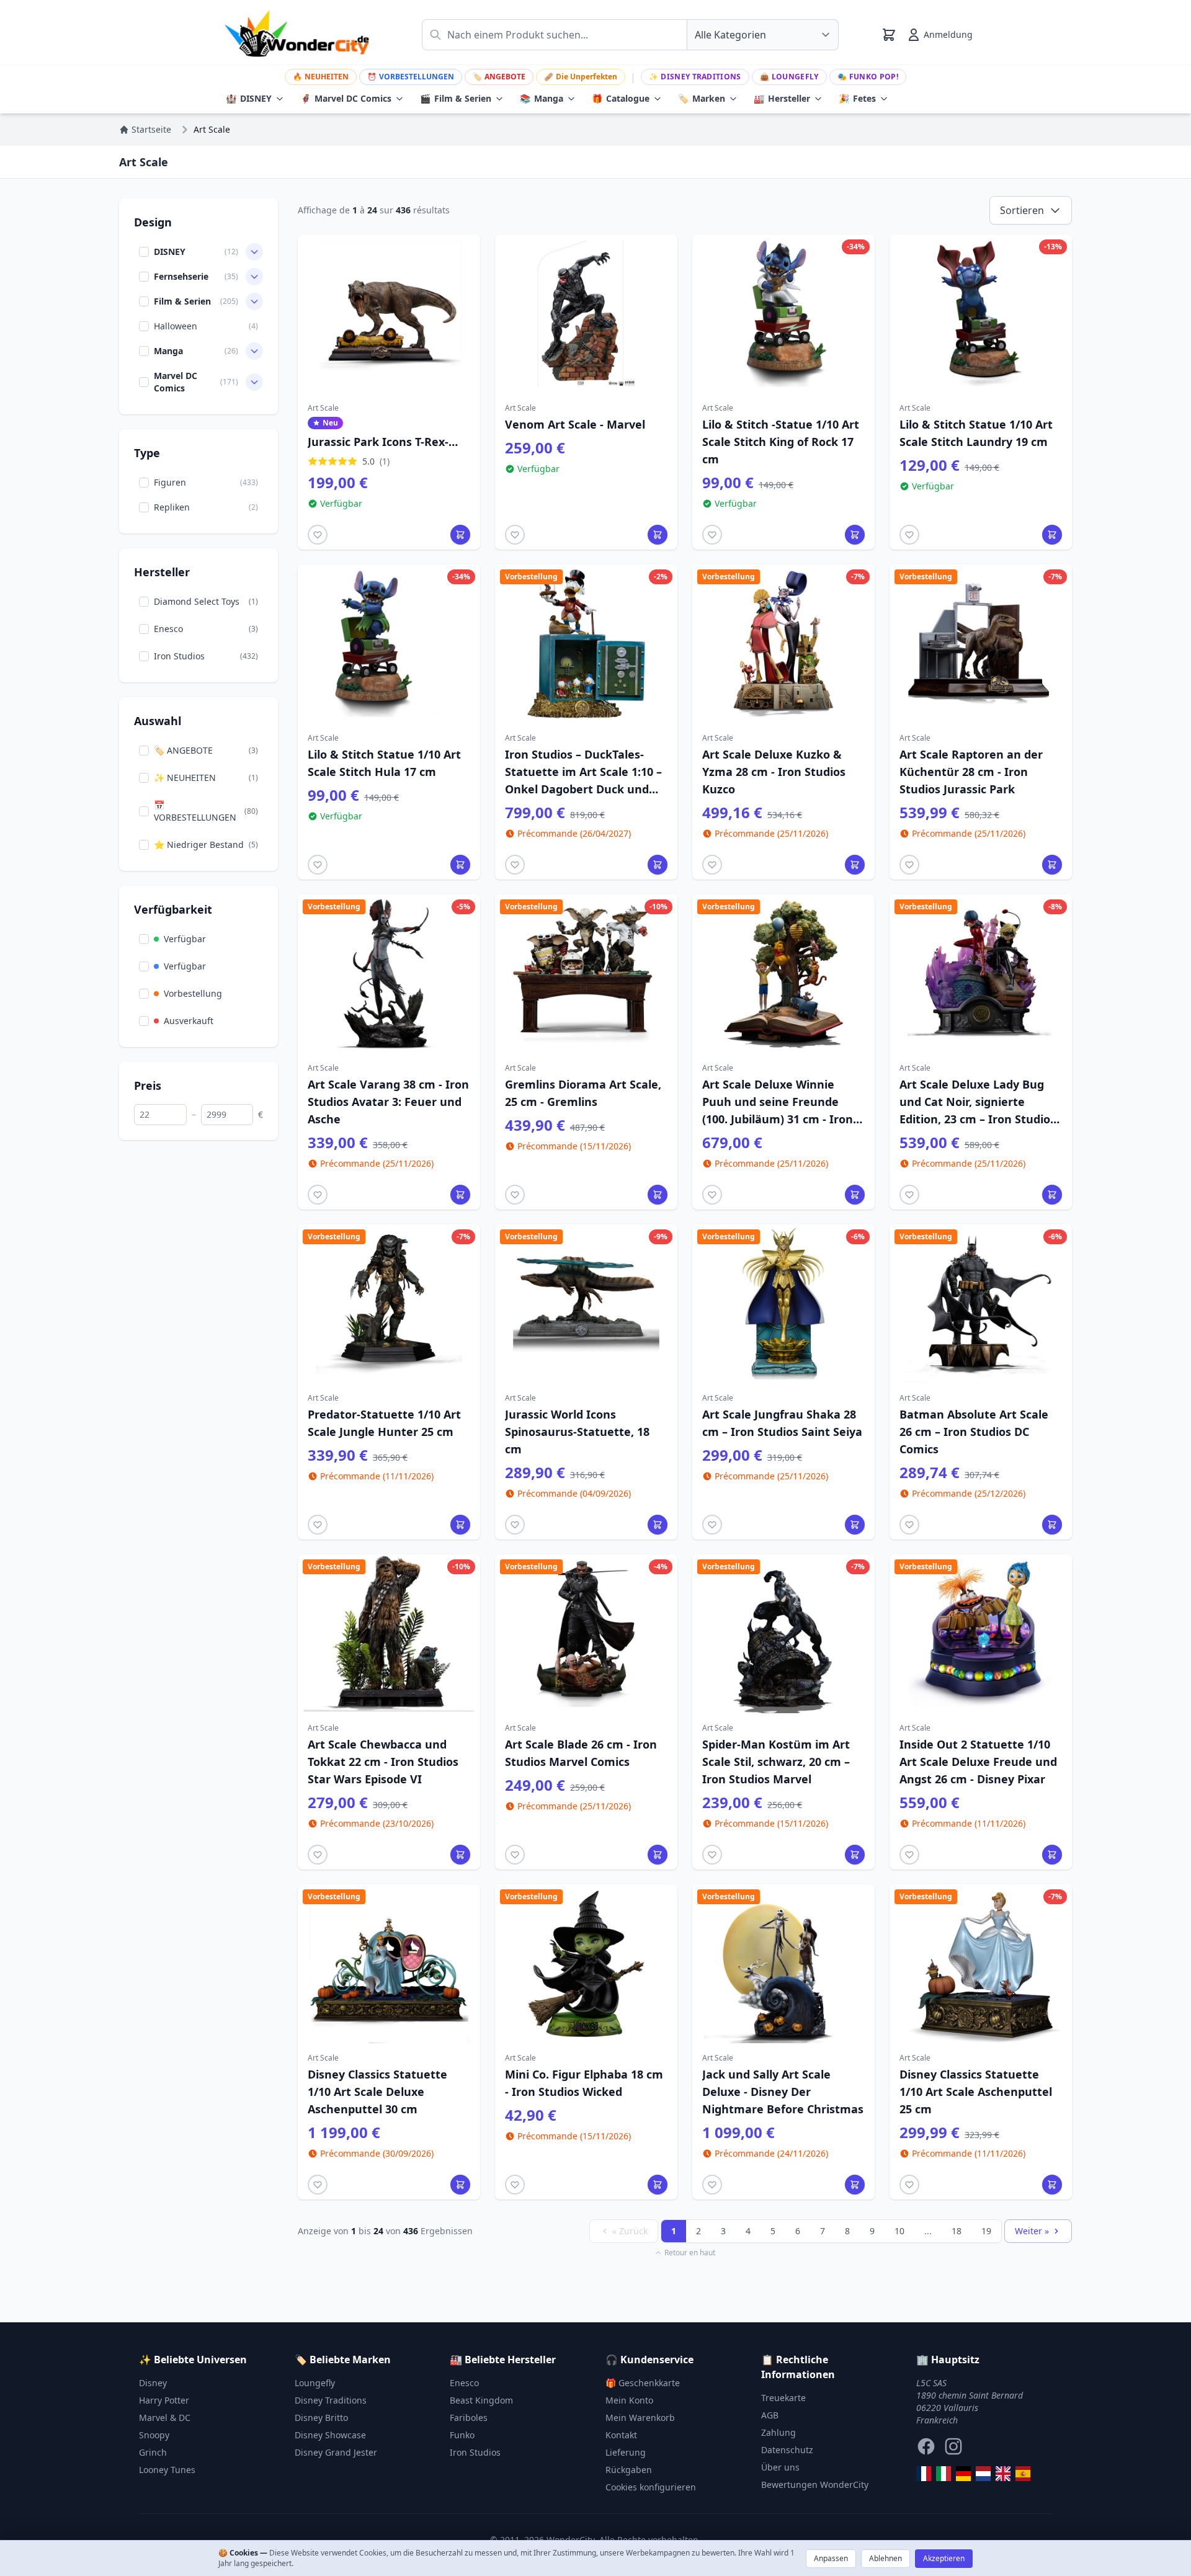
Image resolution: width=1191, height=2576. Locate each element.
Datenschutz (787, 2450)
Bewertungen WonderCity (815, 2485)
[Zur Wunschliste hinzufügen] (318, 535)
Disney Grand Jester (336, 2452)
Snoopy (154, 2435)
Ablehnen (885, 2558)
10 (899, 2231)
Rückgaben (629, 2470)
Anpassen (831, 2558)
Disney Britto (321, 2418)
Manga (542, 98)
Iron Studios (475, 2452)
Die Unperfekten (581, 77)
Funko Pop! (868, 77)
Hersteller (782, 98)
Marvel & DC (165, 2418)
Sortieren (1022, 210)
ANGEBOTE (499, 77)
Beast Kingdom (481, 2400)
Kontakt (621, 2435)
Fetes (857, 98)
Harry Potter (164, 2400)
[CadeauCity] (924, 2474)
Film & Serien (456, 98)
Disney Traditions (695, 77)
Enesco (464, 2383)
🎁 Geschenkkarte (643, 2383)
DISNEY (249, 98)
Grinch (153, 2452)
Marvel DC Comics (346, 98)
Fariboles (469, 2418)
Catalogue (621, 98)
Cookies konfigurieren (651, 2487)
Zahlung (778, 2432)
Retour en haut (690, 2253)
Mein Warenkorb (640, 2418)
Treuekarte (783, 2398)
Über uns (780, 2467)
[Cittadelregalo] (943, 2474)
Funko (462, 2435)
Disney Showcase (330, 2435)
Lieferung (626, 2452)
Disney (153, 2383)
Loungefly (789, 77)
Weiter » (1032, 2231)
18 (957, 2231)
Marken (702, 98)
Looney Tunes (167, 2470)
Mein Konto (629, 2400)
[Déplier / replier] (254, 252)
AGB (770, 2415)
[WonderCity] (963, 2474)
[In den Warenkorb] (460, 535)
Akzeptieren (944, 2558)
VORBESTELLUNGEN (411, 77)
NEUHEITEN (321, 77)
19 (986, 2231)
